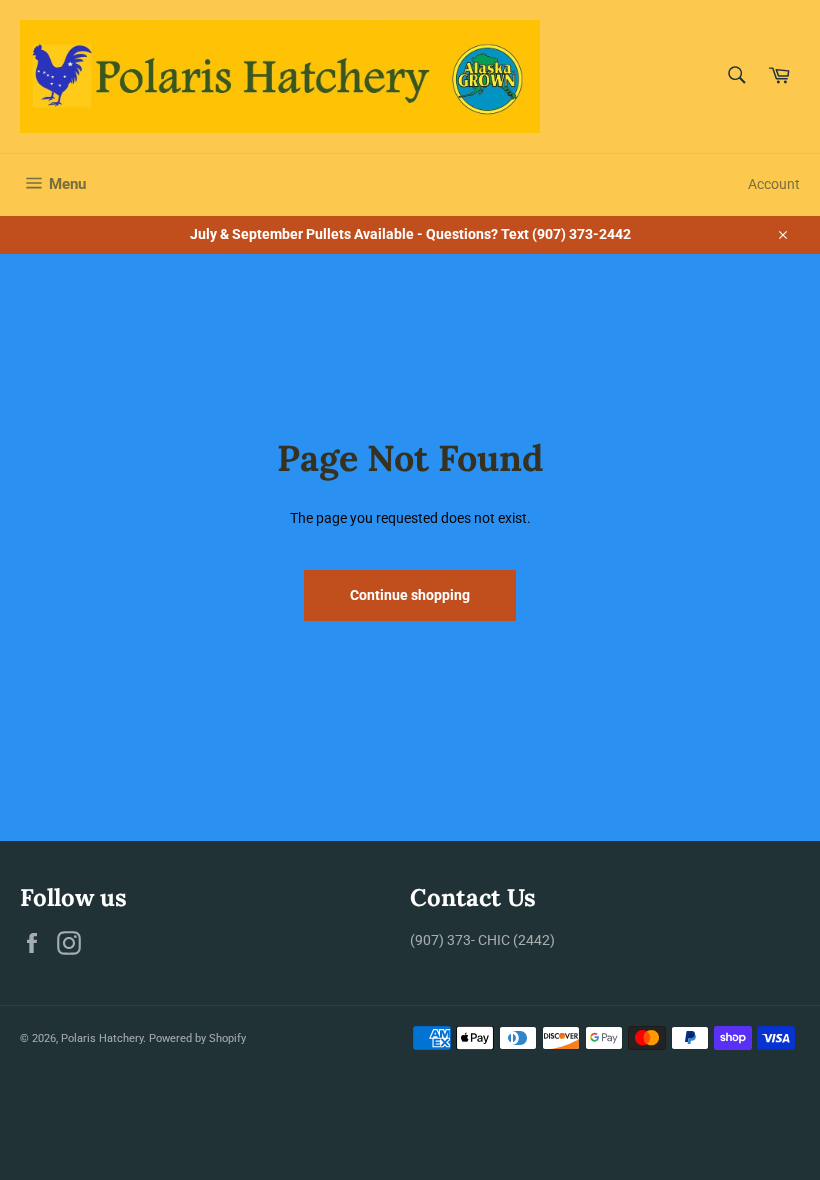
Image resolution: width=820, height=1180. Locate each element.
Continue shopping (410, 595)
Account (774, 184)
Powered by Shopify (197, 1038)
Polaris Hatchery (102, 1038)
